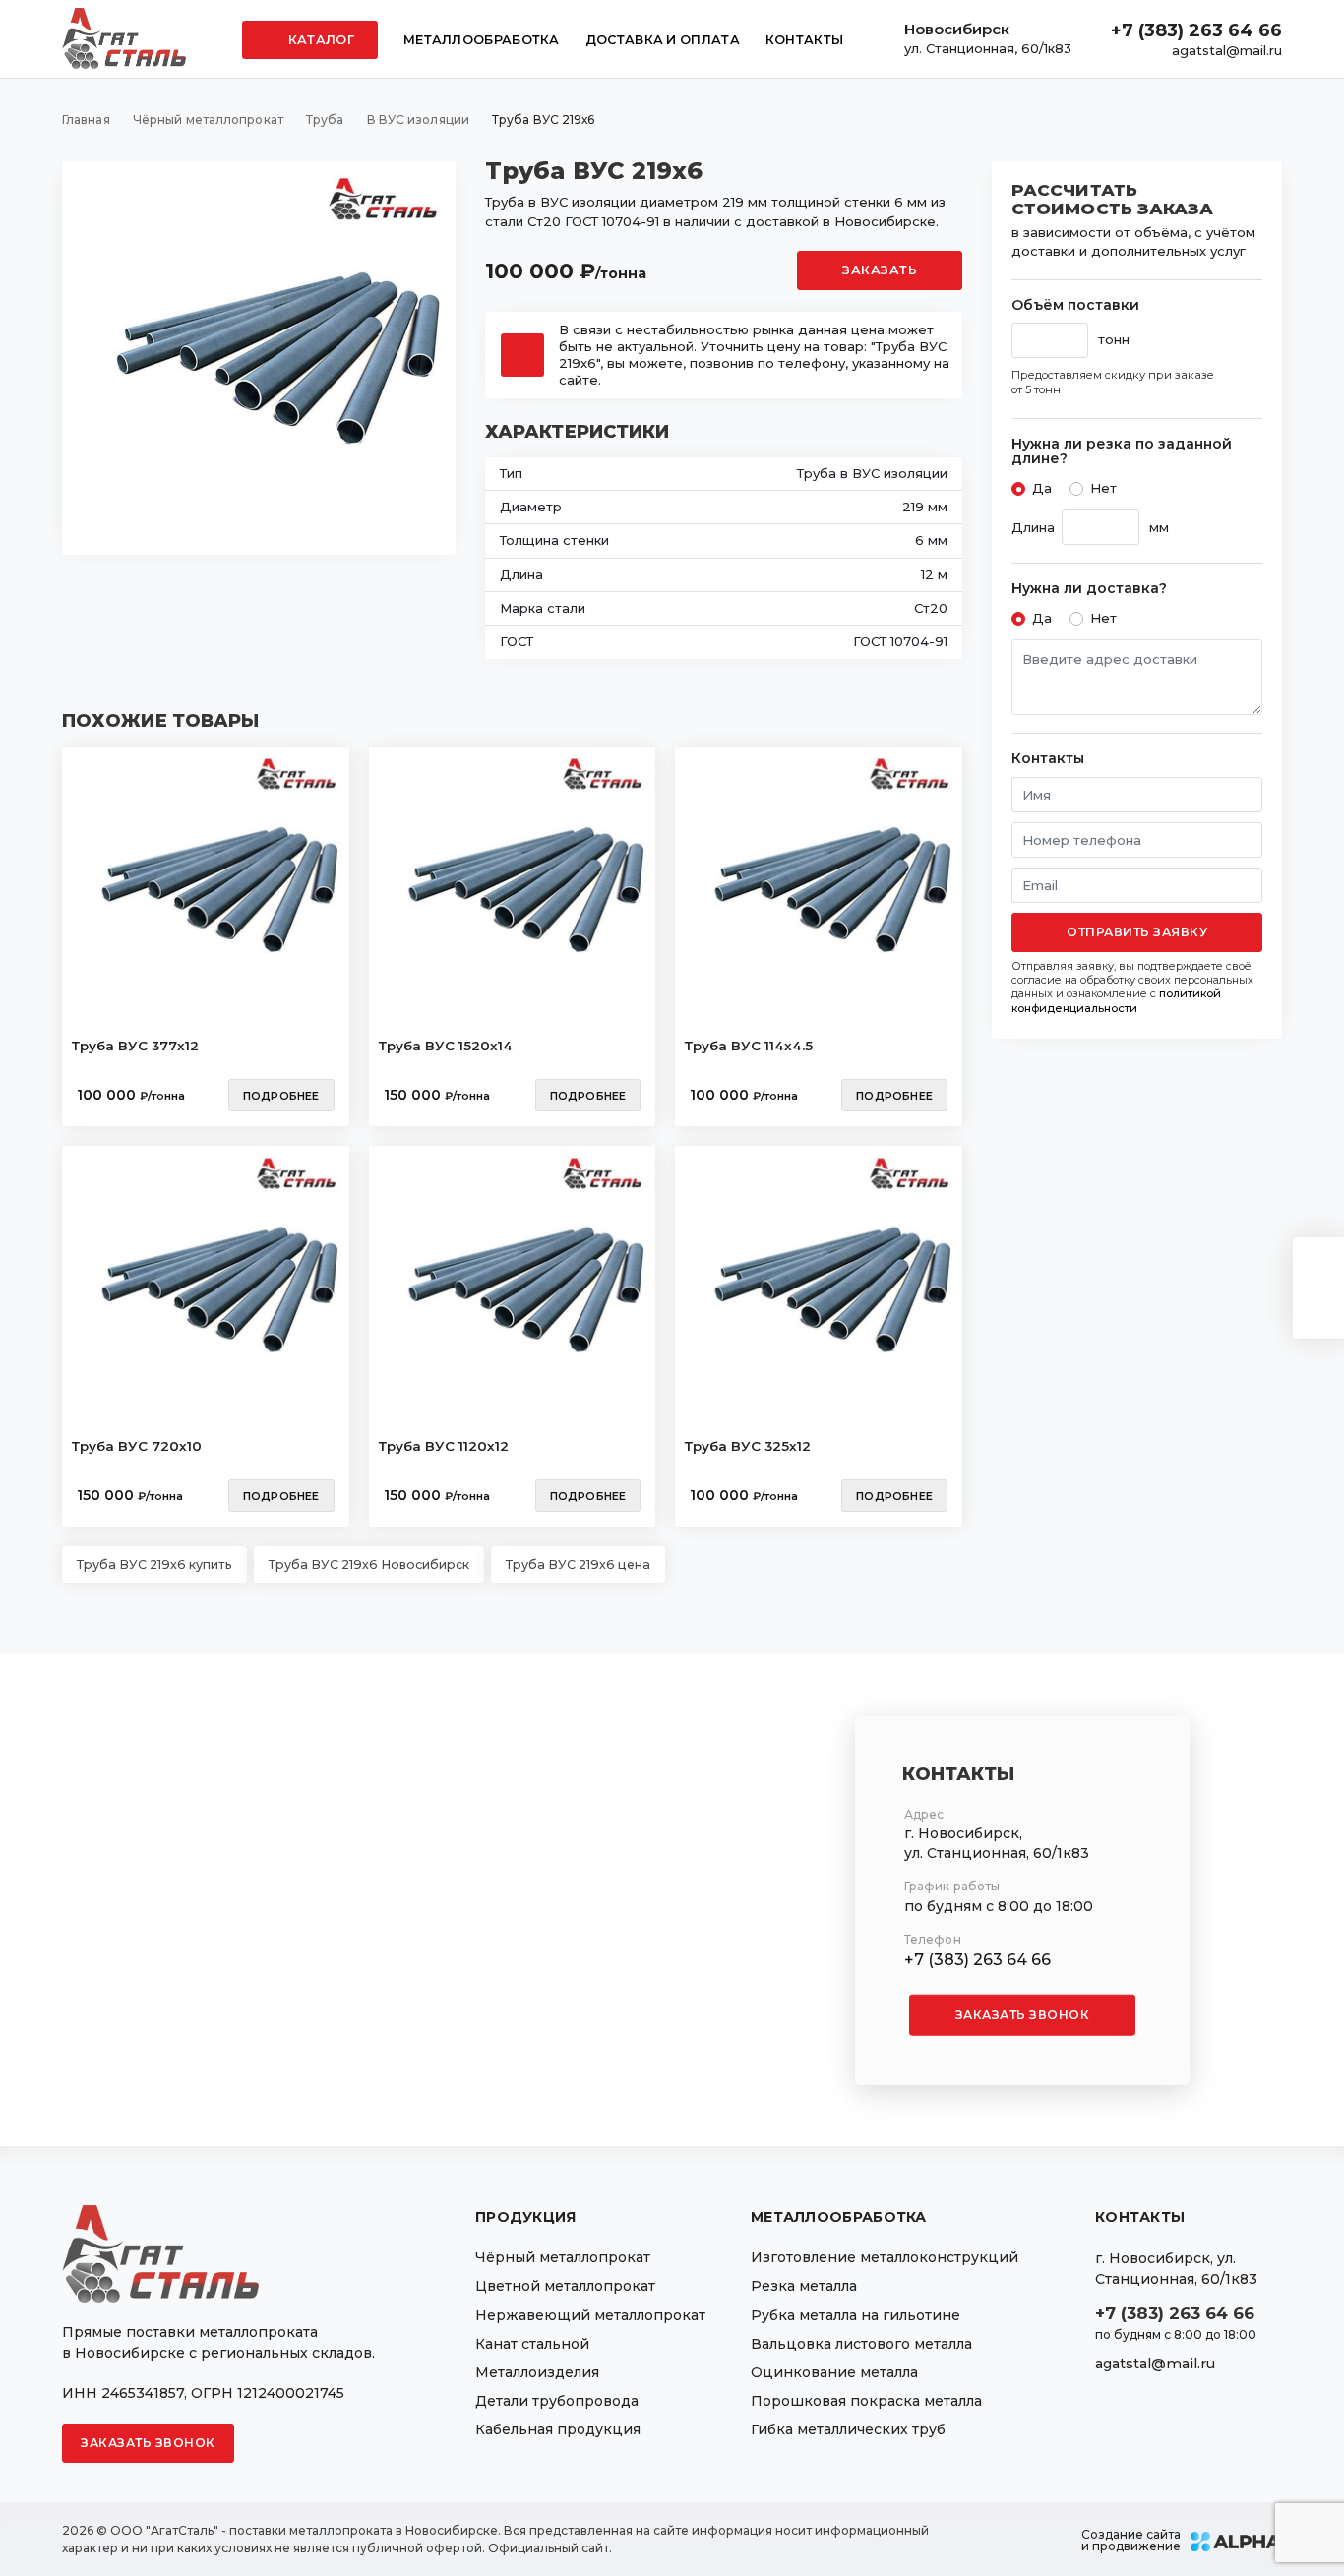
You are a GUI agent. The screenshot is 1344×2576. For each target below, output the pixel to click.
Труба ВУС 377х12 (135, 1046)
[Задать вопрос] (1318, 1262)
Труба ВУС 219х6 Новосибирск (369, 1564)
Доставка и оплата (663, 40)
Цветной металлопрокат (565, 2286)
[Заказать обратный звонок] (1318, 1314)
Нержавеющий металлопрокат (590, 2315)
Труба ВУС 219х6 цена (578, 1564)
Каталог (320, 40)
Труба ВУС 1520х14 (446, 1046)
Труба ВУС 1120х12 (444, 1446)
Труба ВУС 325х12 (748, 1446)
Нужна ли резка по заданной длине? (1122, 452)
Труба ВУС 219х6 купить (154, 1564)
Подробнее (281, 1096)
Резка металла (804, 2286)
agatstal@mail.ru (1227, 50)
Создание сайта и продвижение (1131, 2541)
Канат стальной (532, 2344)
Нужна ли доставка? (1089, 589)
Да (1042, 488)
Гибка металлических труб (848, 2429)
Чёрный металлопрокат (563, 2257)
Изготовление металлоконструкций (885, 2257)
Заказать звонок (1023, 2014)
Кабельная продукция (558, 2429)
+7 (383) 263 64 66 (1196, 30)
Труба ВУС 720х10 (137, 1446)
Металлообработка (482, 40)
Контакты (804, 40)
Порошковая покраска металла (866, 2401)
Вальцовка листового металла (861, 2344)
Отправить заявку (1137, 932)
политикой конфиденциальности (1116, 1000)
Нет (1103, 488)
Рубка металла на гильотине (855, 2315)
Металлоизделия (537, 2372)
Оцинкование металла (834, 2372)
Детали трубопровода (557, 2401)
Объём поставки (1075, 305)
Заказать (880, 270)
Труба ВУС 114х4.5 (749, 1046)
